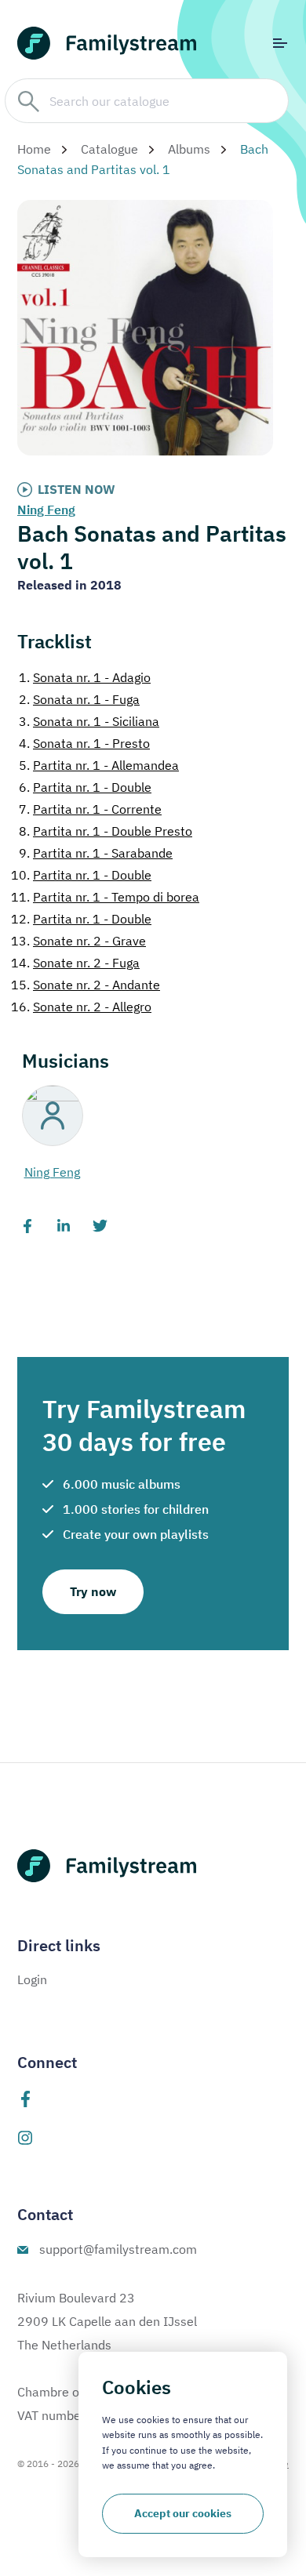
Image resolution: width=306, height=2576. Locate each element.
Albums (189, 149)
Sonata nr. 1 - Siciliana (89, 721)
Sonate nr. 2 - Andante (86, 985)
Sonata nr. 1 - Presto (84, 743)
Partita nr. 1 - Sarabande (96, 853)
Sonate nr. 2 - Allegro (81, 1007)
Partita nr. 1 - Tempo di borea (105, 897)
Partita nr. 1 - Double (85, 787)
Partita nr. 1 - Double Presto (106, 831)
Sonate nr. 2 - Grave (78, 941)
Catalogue (109, 149)
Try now (93, 1591)
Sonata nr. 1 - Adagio (85, 677)
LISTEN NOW (76, 489)
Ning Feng (46, 510)
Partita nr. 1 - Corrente (90, 809)
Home (34, 149)
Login (32, 1979)
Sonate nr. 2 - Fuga (75, 963)
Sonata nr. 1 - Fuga (79, 699)
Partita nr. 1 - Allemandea (99, 765)
